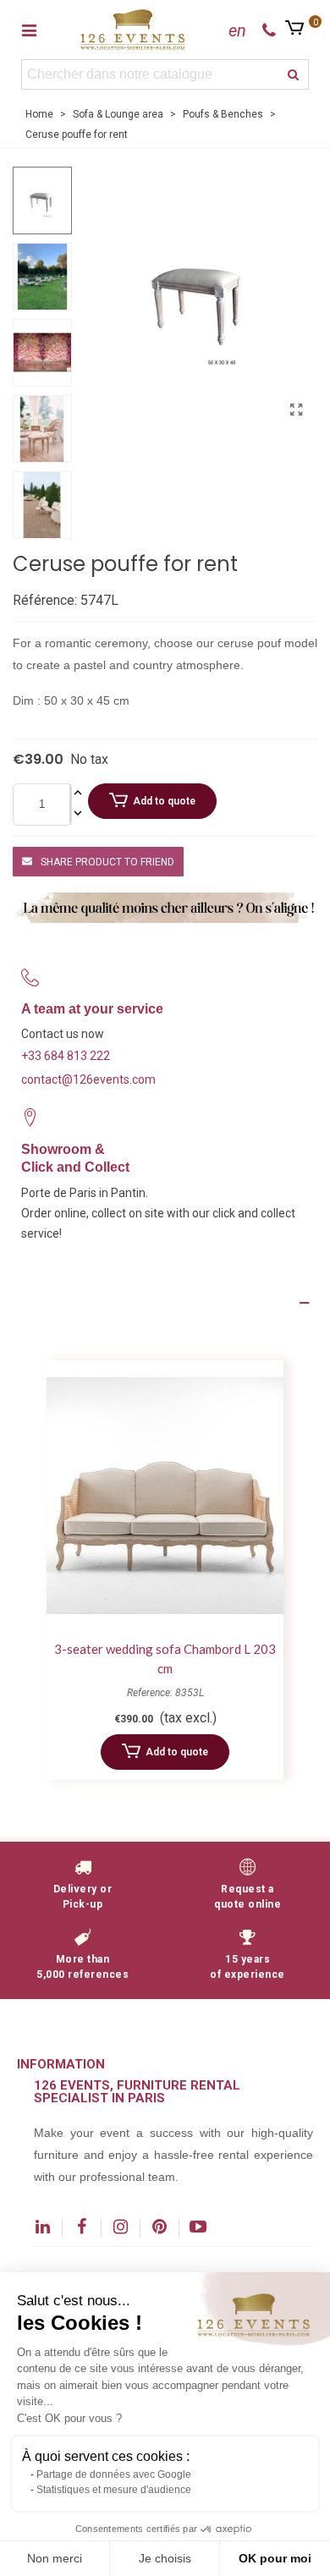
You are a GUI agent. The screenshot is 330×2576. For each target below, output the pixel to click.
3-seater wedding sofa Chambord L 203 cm (165, 1659)
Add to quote (164, 801)
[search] (294, 74)
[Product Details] (165, 1303)
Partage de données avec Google (114, 2474)
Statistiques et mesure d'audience (114, 2490)
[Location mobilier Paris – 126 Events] (133, 29)
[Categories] (29, 30)
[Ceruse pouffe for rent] (296, 410)
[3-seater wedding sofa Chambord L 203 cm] (165, 1496)
